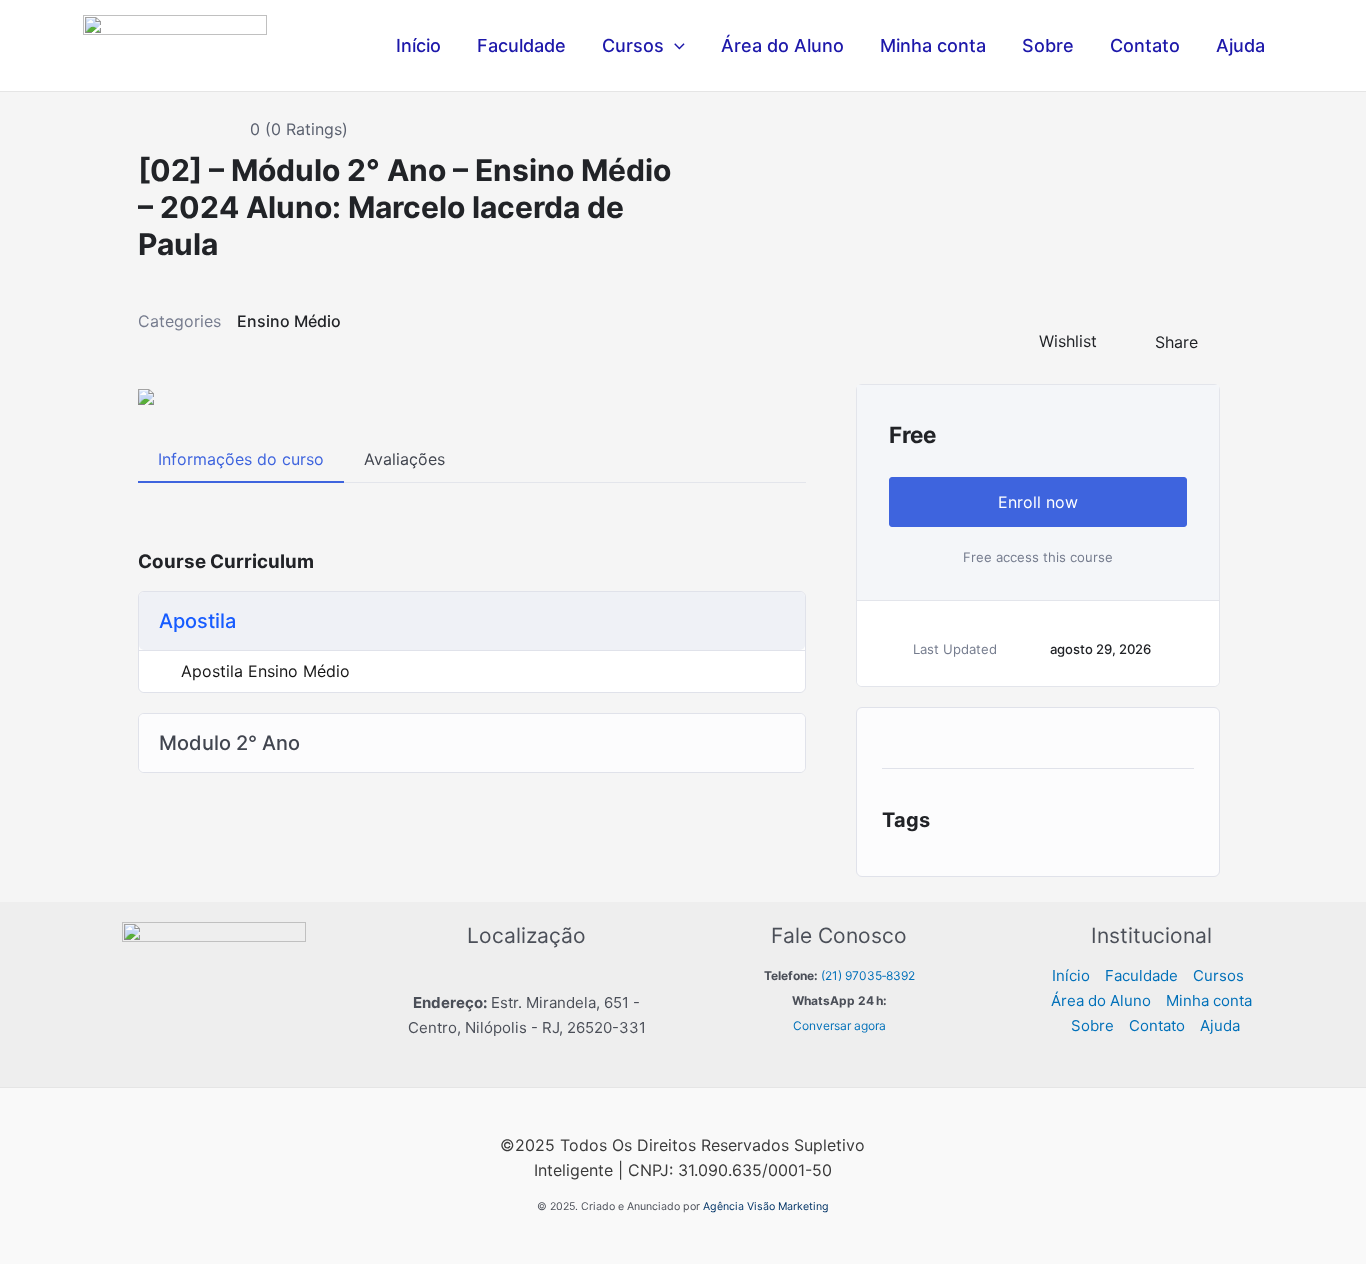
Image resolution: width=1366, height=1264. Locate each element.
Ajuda (1240, 45)
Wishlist (1068, 341)
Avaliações (404, 459)
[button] (674, 46)
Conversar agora (839, 1025)
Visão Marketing (788, 1206)
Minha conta (933, 45)
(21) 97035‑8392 (868, 975)
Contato (1145, 45)
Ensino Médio (289, 321)
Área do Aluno (782, 45)
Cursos (633, 45)
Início (418, 45)
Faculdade (521, 45)
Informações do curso (241, 459)
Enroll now (1038, 502)
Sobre (1048, 45)
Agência (723, 1206)
